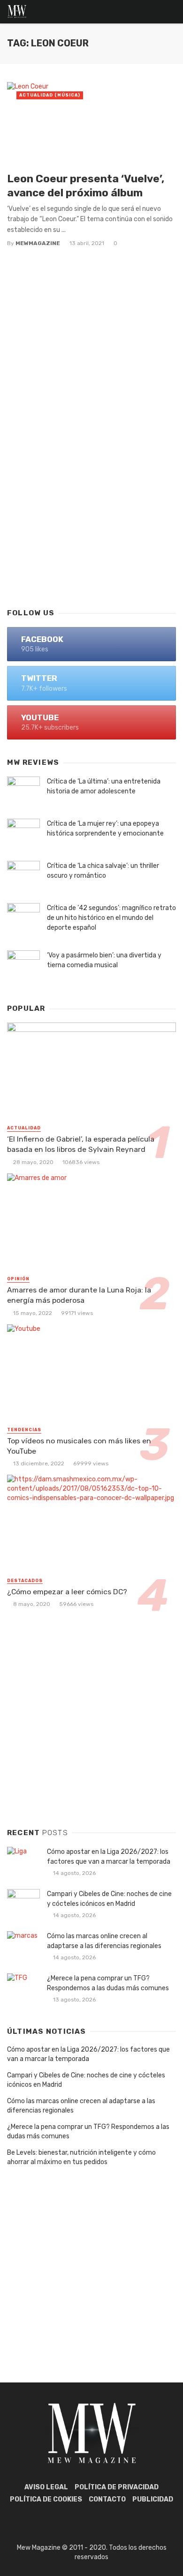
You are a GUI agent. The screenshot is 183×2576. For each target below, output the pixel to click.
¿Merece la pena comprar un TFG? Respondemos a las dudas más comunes (108, 1983)
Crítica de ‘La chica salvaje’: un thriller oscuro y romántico (103, 871)
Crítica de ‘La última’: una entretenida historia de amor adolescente (104, 786)
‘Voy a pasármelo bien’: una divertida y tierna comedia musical (104, 960)
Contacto (107, 2499)
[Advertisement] (91, 499)
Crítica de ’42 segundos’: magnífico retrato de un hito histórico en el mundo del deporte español (111, 918)
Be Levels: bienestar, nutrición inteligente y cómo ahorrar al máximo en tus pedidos (81, 2157)
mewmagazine (38, 243)
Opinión (18, 1279)
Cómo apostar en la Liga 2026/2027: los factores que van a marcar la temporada (109, 1857)
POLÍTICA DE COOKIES (46, 2499)
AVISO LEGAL (46, 2487)
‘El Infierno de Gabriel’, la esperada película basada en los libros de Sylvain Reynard (81, 1144)
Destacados (25, 1581)
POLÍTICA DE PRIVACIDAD (117, 2487)
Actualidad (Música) (50, 95)
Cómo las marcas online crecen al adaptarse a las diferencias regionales (104, 1941)
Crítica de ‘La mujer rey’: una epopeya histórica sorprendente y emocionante (105, 829)
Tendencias (24, 1430)
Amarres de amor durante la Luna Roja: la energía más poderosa (79, 1295)
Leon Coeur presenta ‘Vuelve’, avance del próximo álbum (86, 186)
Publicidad (153, 2499)
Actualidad (24, 1128)
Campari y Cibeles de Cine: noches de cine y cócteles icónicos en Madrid (109, 1899)
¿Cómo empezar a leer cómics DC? (67, 1592)
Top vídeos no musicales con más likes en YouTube (79, 1446)
